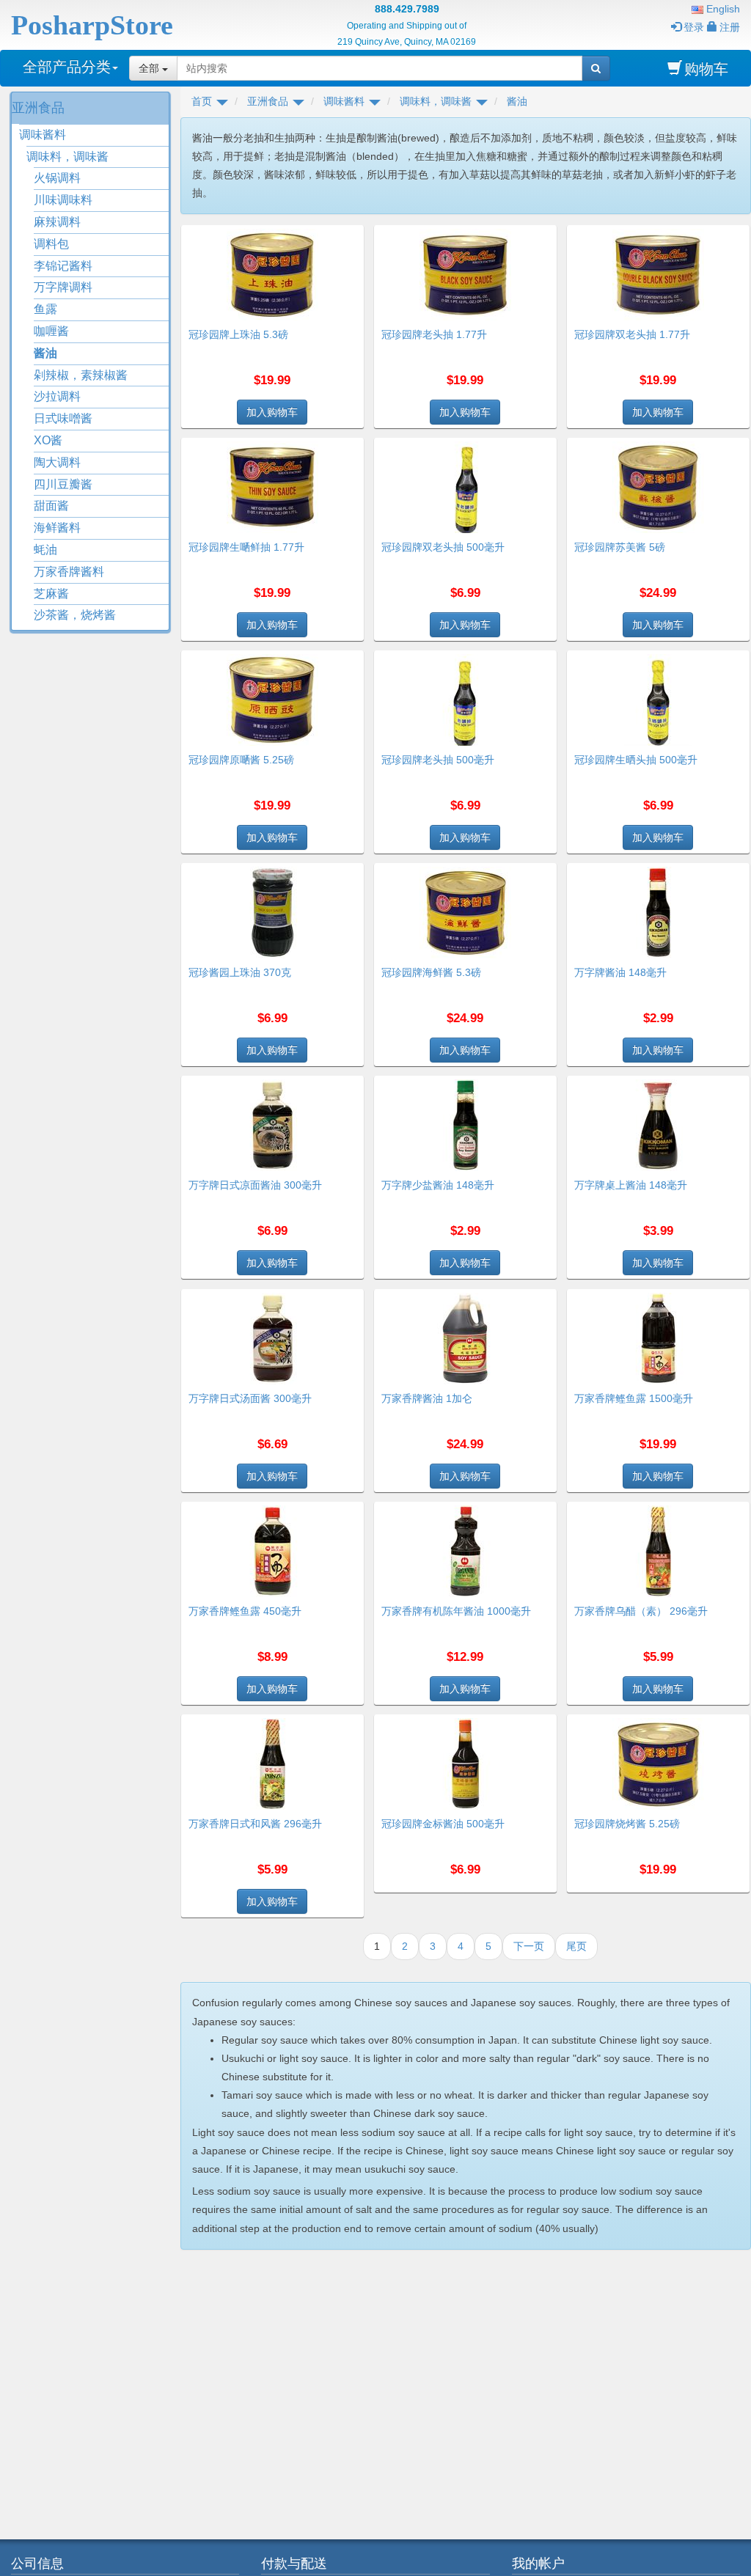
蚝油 (45, 550)
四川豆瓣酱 (63, 484)
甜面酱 (51, 506)
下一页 (529, 1946)
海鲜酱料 (57, 528)
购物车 (706, 69)
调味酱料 (43, 135)
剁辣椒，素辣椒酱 (81, 375)
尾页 (576, 1946)
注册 (730, 27)
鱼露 (45, 309)
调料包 (51, 244)
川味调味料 (63, 200)
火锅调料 (57, 178)
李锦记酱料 (63, 266)
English (722, 9)
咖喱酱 (51, 331)
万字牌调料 (63, 287)
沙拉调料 (57, 396)
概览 (348, 234)
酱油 (45, 353)
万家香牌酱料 (69, 572)
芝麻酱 (51, 594)
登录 (694, 27)
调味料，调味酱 (67, 157)
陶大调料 (57, 462)
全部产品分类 (67, 67)
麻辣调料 (57, 222)
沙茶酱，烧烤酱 (75, 615)
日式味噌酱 (63, 418)
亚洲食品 (38, 108)
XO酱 (48, 440)
